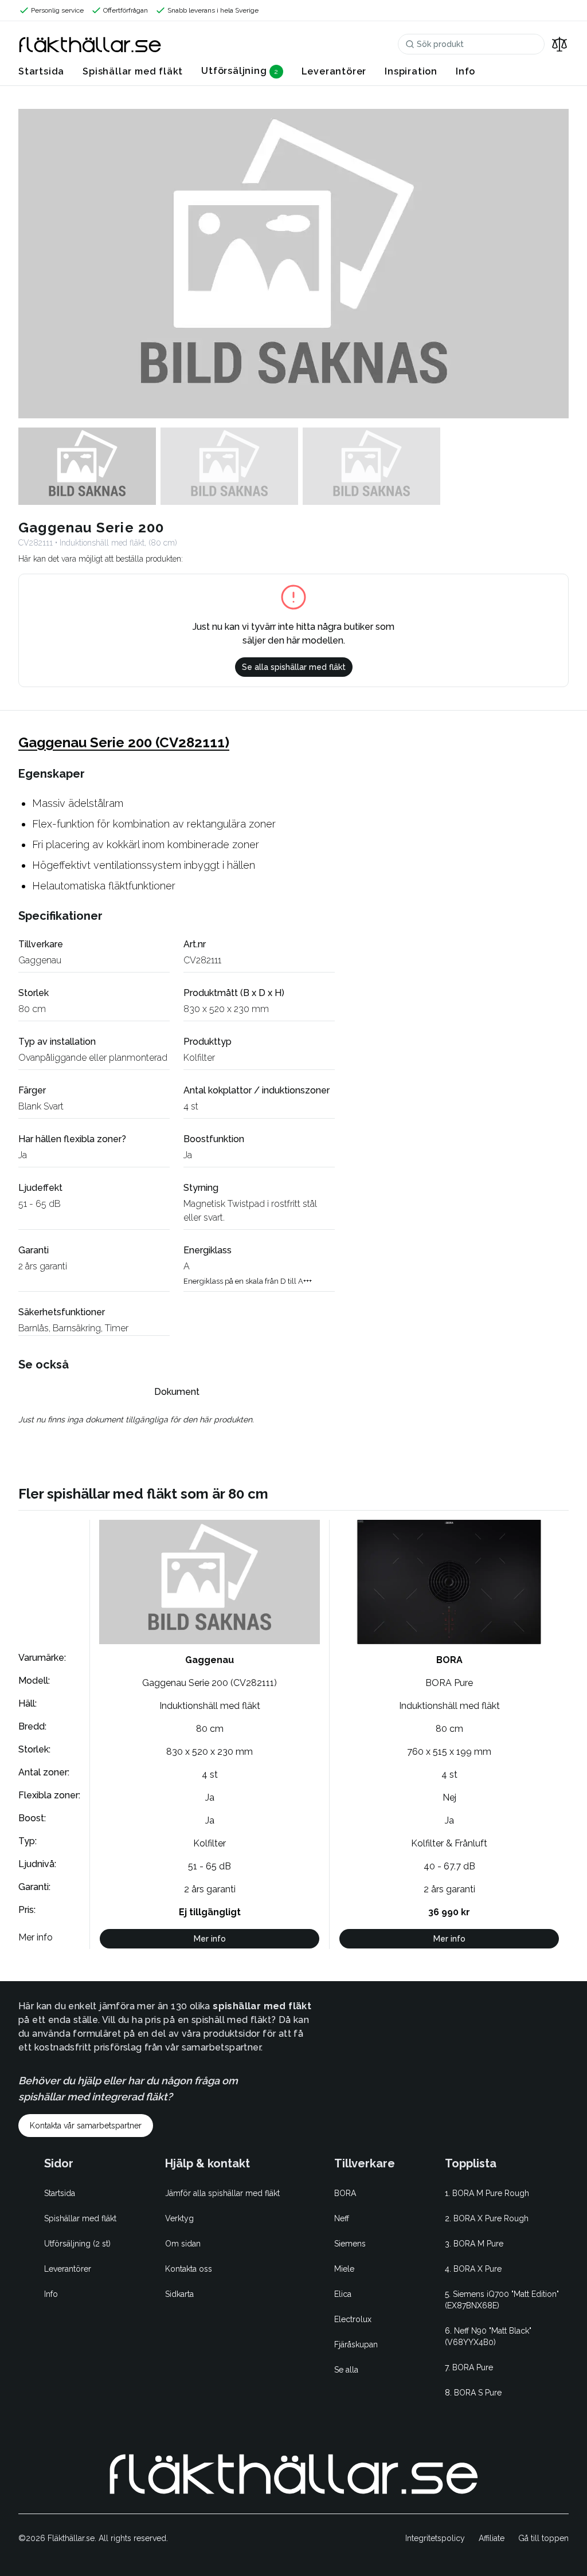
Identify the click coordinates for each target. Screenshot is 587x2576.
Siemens (350, 2244)
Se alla (346, 2370)
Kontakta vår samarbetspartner (86, 2126)
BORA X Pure (478, 2269)
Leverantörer (334, 71)
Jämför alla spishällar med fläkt (222, 2193)
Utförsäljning (234, 71)
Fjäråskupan (356, 2344)
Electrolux (353, 2319)
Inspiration (411, 71)
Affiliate (492, 2538)
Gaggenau (40, 960)
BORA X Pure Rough (491, 2218)
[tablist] (177, 1392)
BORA (345, 2193)
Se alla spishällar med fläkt (294, 667)
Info (465, 71)
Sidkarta (179, 2294)
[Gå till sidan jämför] (559, 44)
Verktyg (179, 2218)
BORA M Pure (478, 2244)
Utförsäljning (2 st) (77, 2244)
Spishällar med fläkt (133, 71)
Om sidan (183, 2244)
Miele (344, 2269)
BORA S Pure (478, 2393)
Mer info (210, 1939)
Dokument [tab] (177, 1392)
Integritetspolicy (435, 2538)
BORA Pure (473, 2367)
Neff (342, 2218)
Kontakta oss (189, 2269)
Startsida (41, 71)
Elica (343, 2294)
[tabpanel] (177, 1420)
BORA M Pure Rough (491, 2193)
